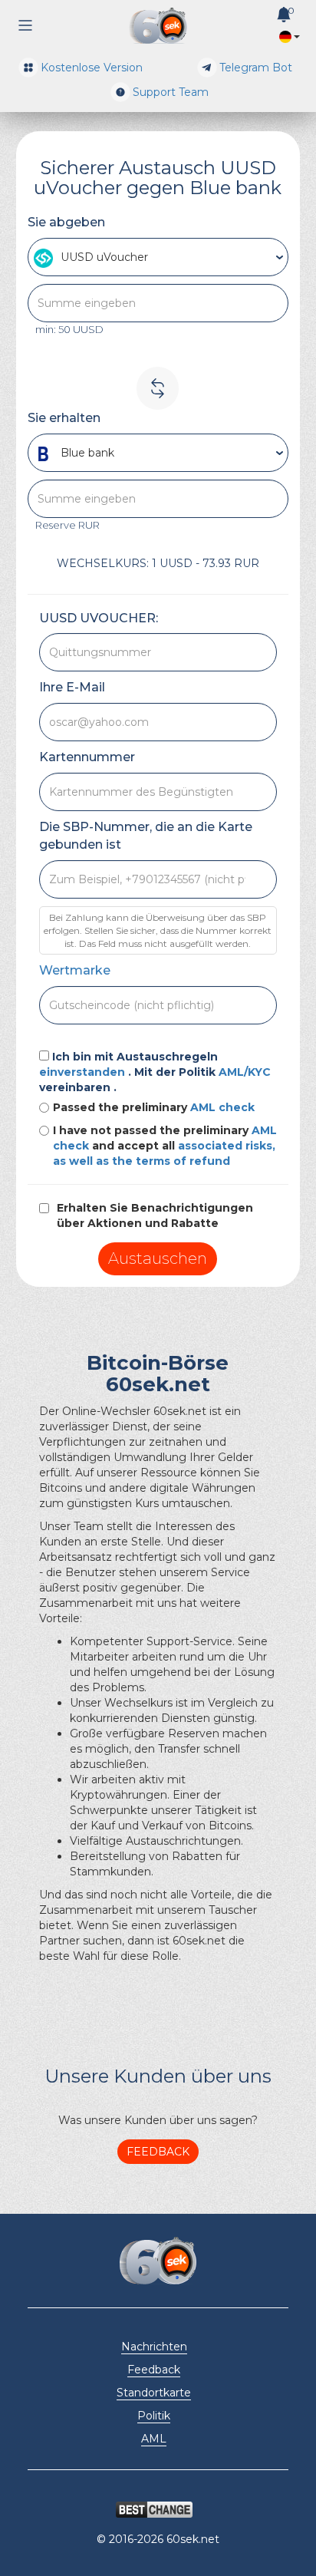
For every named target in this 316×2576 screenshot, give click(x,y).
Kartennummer (87, 757)
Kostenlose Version (92, 68)
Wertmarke (75, 970)
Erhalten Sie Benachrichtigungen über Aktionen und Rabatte (155, 1215)
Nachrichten (154, 2347)
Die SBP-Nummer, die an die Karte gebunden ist (146, 836)
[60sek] (158, 26)
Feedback (158, 2152)
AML (154, 2439)
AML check (222, 1107)
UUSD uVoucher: (99, 618)
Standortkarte (154, 2393)
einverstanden (84, 1072)
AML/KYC (245, 1072)
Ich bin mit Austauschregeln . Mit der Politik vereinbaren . (155, 1072)
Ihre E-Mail (72, 687)
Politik (154, 2416)
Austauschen (158, 1258)
